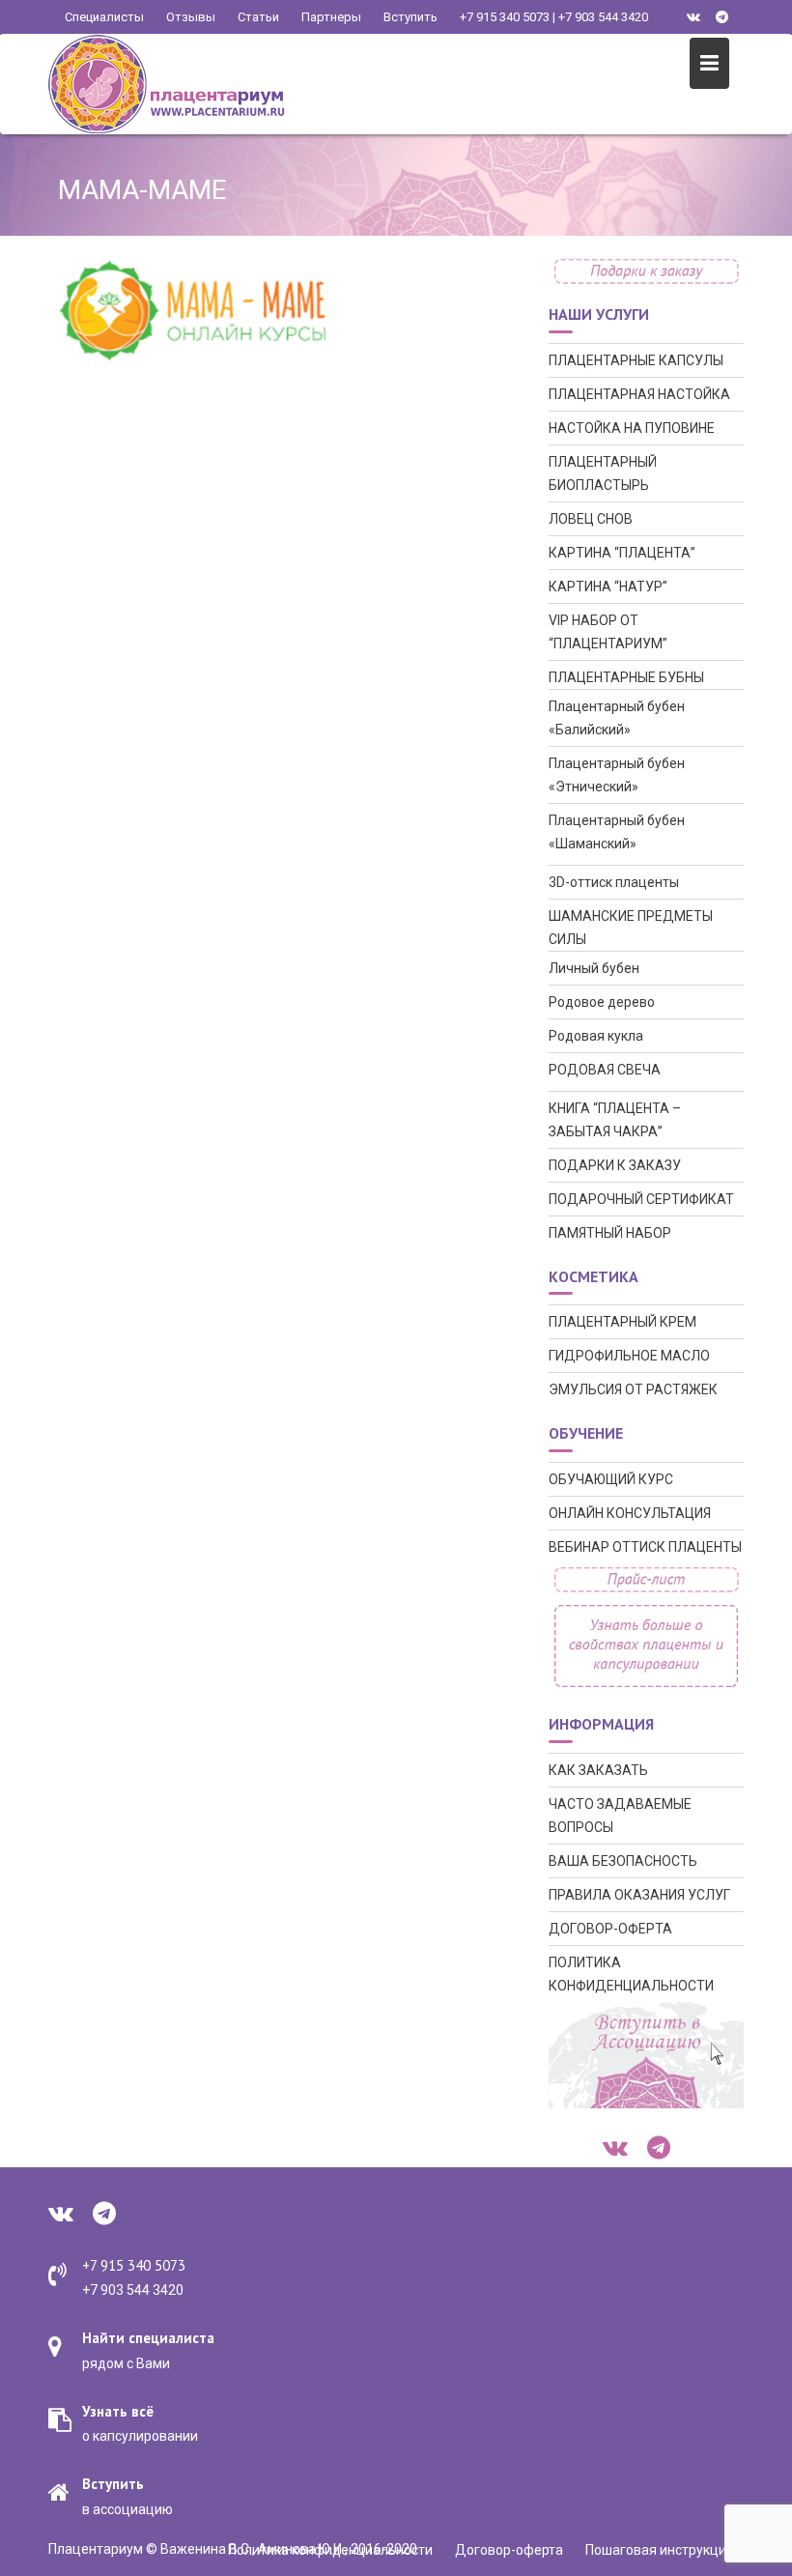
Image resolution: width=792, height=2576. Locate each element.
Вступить (410, 17)
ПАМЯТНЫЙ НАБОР (610, 1233)
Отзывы (191, 17)
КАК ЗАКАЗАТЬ (598, 1770)
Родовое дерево (602, 1002)
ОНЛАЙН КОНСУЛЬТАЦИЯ (630, 1513)
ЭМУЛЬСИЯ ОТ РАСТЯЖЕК (633, 1389)
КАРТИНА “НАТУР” (608, 587)
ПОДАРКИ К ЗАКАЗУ (615, 1165)
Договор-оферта (509, 2550)
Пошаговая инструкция (660, 2550)
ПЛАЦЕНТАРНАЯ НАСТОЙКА (639, 394)
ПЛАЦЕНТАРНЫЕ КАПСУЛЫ (636, 360)
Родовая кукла (596, 1036)
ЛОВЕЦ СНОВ (591, 519)
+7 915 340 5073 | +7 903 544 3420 (554, 17)
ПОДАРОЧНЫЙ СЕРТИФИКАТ (641, 1199)
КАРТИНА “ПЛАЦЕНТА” (622, 553)
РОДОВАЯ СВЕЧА (605, 1070)
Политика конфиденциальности (330, 2550)
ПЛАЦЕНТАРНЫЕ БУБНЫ (626, 677)
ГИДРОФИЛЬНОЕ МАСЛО (629, 1356)
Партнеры (331, 17)
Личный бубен (594, 968)
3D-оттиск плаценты (614, 882)
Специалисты (104, 17)
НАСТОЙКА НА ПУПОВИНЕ (632, 428)
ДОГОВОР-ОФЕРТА (610, 1929)
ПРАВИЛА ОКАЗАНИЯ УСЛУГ (639, 1895)
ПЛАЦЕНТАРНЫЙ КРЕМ (622, 1322)
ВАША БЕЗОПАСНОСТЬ (623, 1861)
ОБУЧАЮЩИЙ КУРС (611, 1479)
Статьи (258, 17)
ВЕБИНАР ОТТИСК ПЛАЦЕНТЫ (645, 1547)
